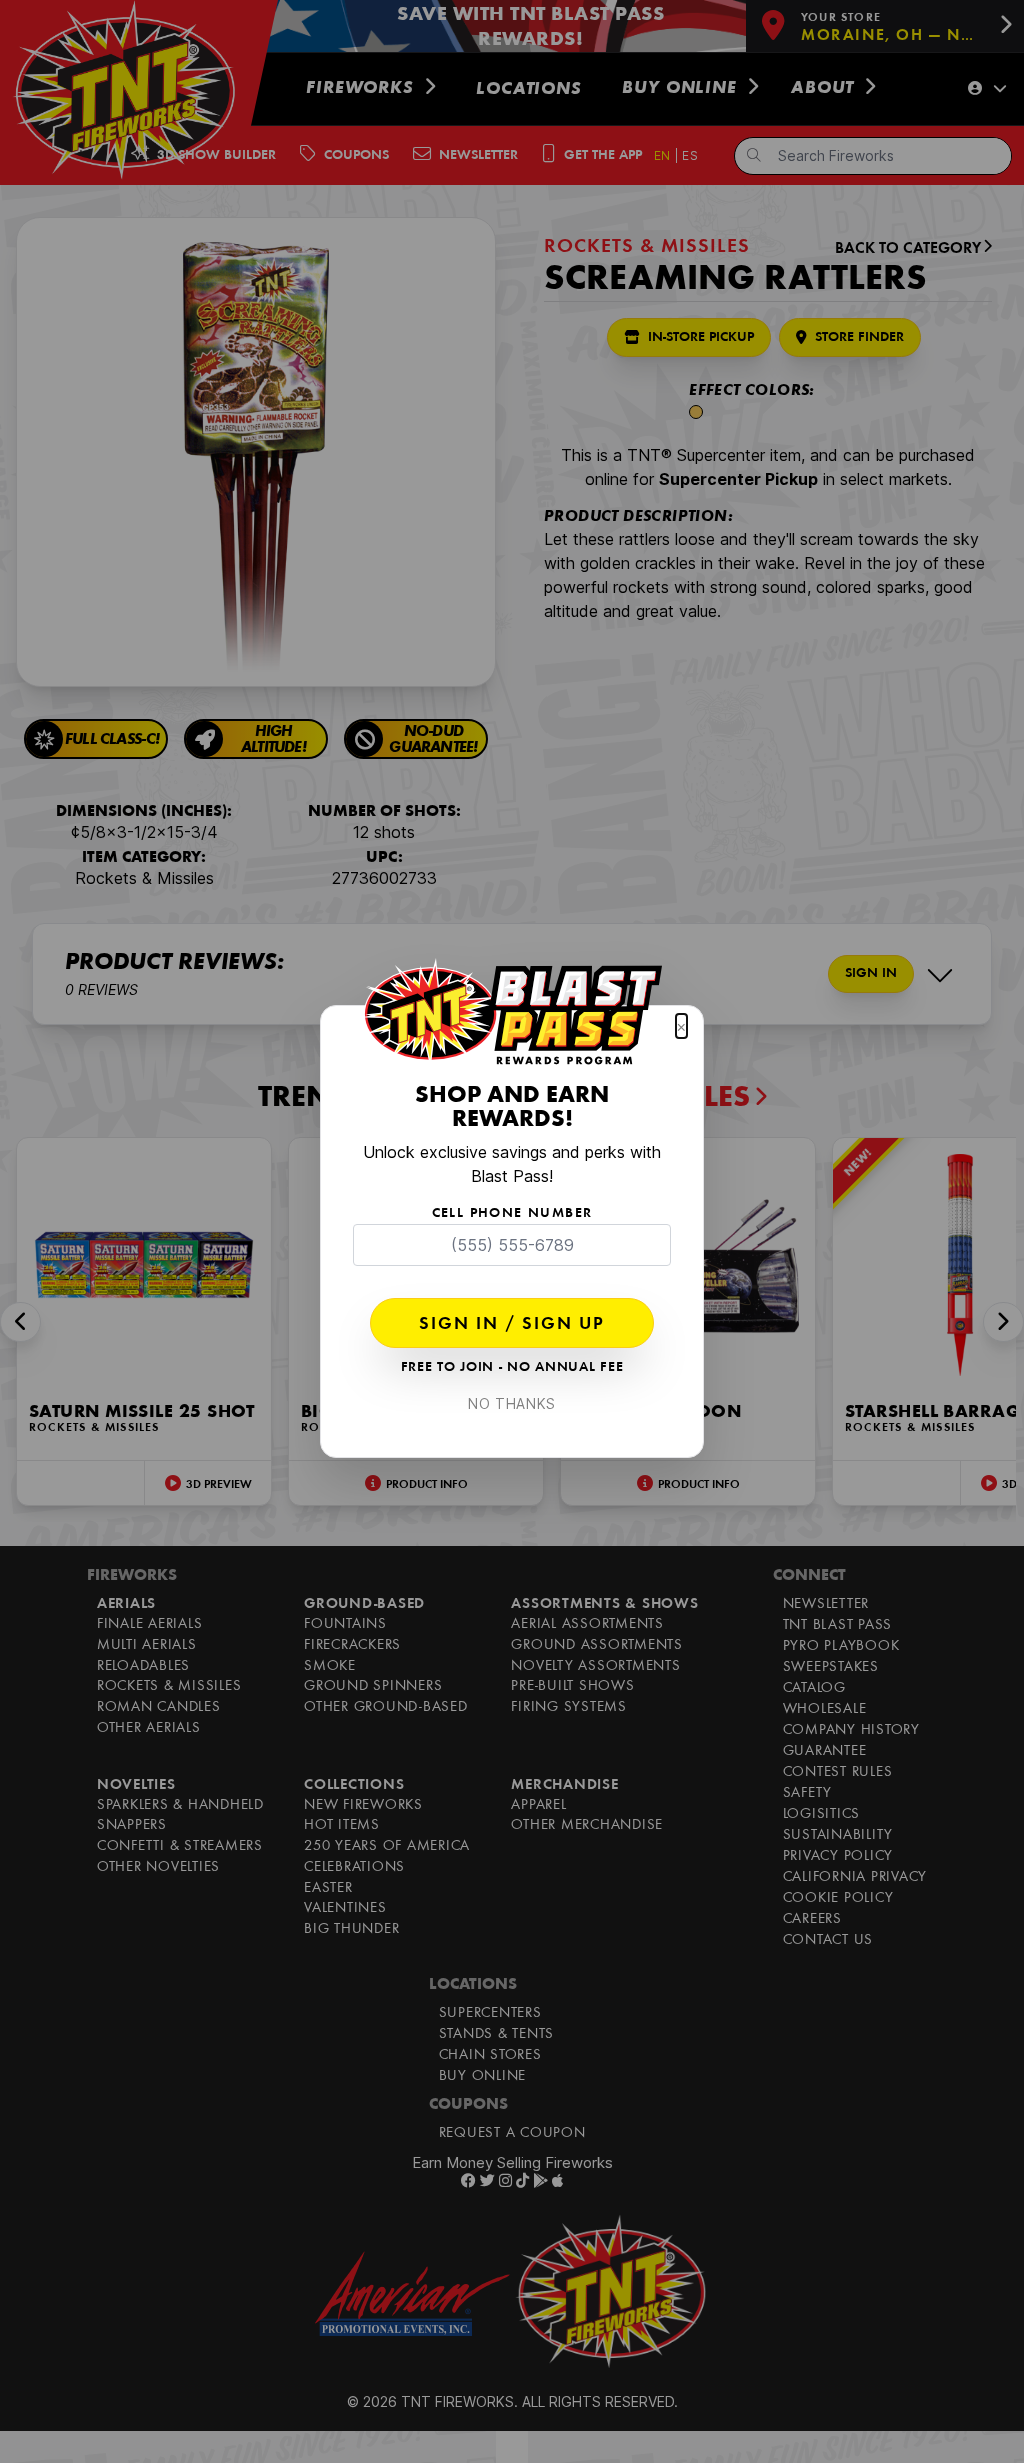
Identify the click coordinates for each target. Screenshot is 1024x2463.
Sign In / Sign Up (512, 1325)
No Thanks (512, 1403)
